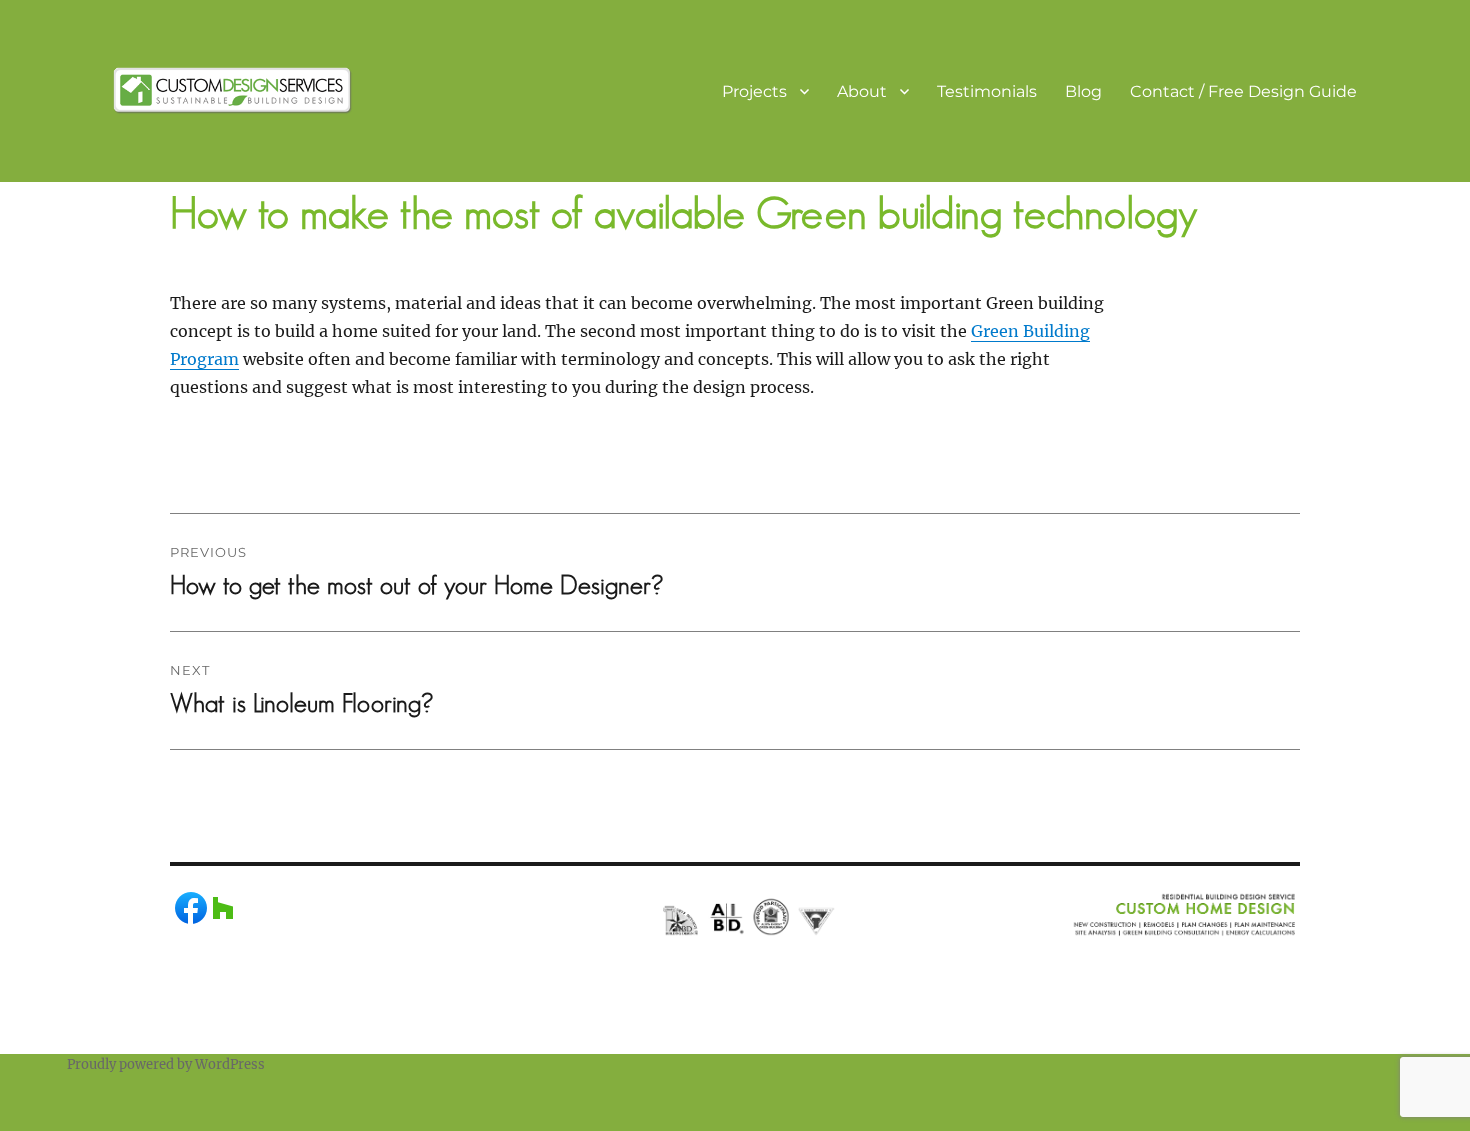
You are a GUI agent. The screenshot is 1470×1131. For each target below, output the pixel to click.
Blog (1083, 91)
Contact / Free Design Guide (1243, 91)
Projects (754, 91)
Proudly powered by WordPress (166, 1064)
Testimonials (987, 91)
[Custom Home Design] (233, 89)
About (862, 91)
